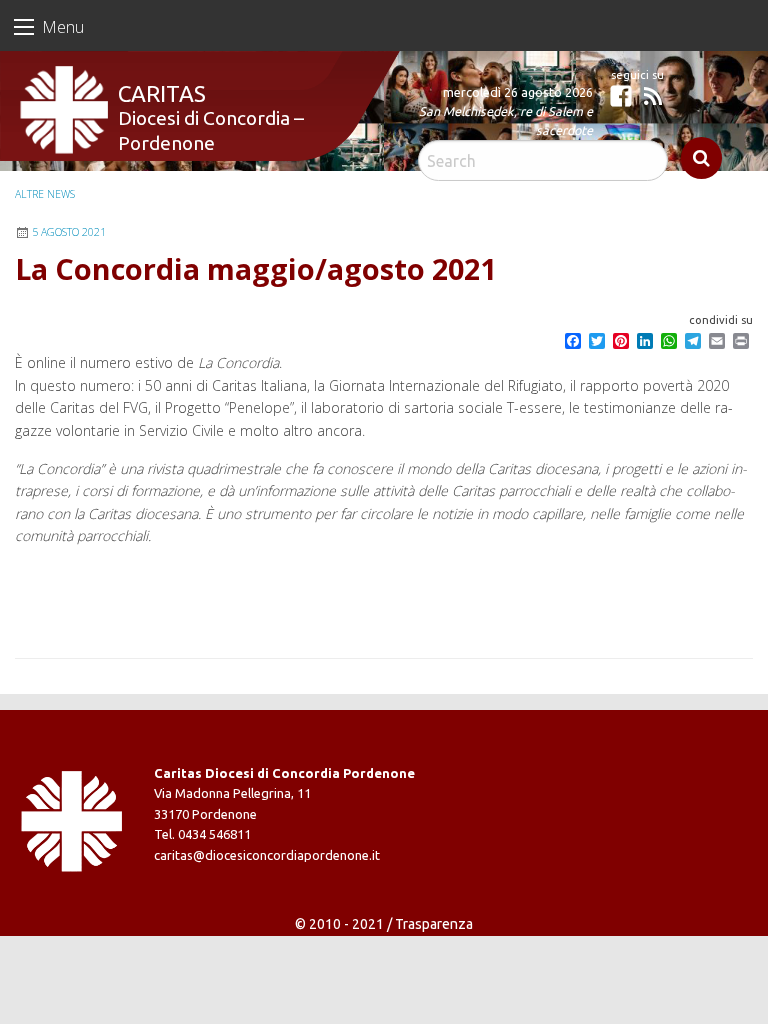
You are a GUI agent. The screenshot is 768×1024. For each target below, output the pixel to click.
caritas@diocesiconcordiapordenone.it (267, 855)
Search (701, 158)
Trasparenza (434, 924)
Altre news (45, 194)
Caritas (162, 93)
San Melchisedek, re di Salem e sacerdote (506, 120)
